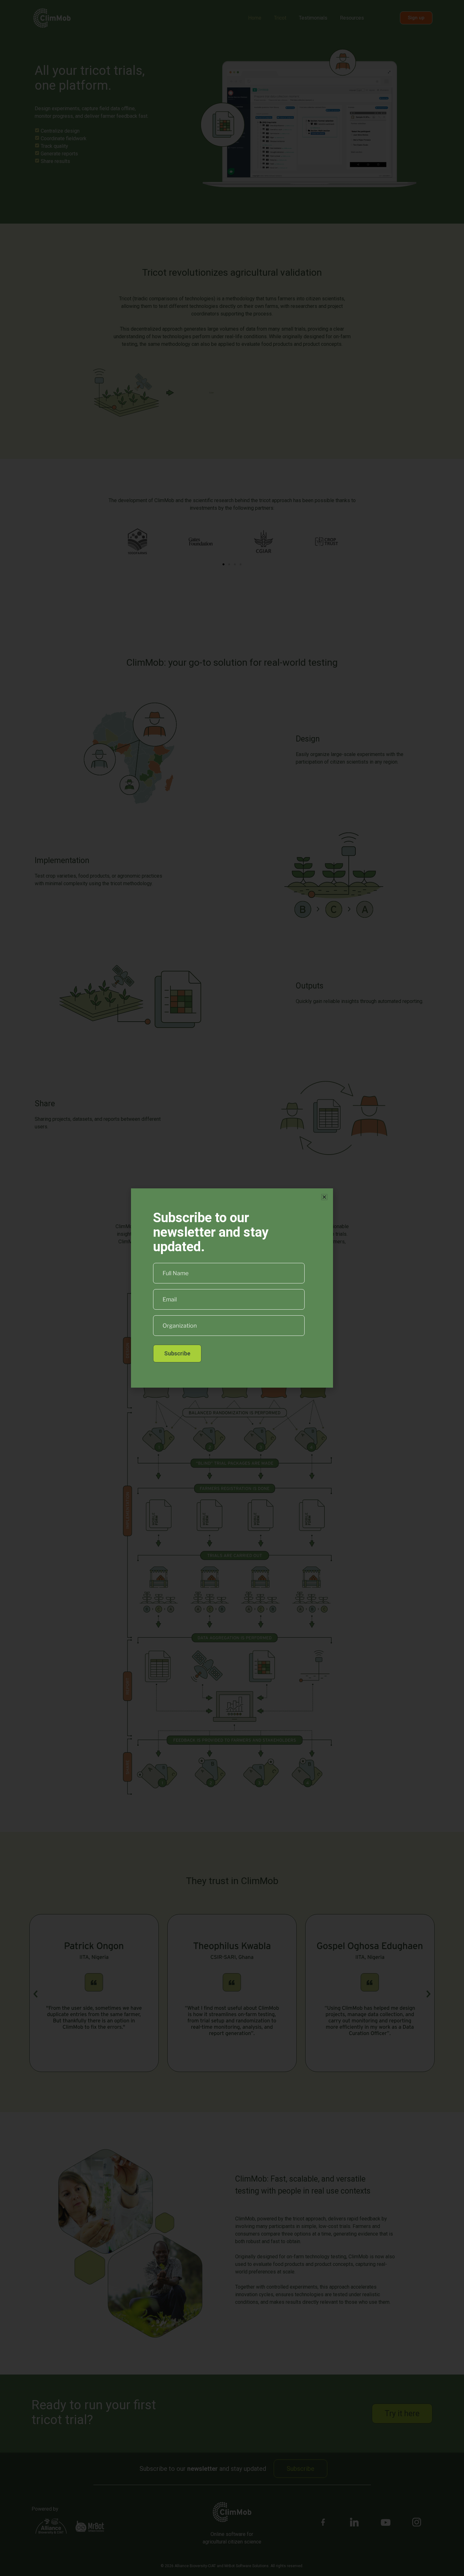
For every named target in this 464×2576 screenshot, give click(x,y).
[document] (232, 1288)
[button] (324, 1197)
